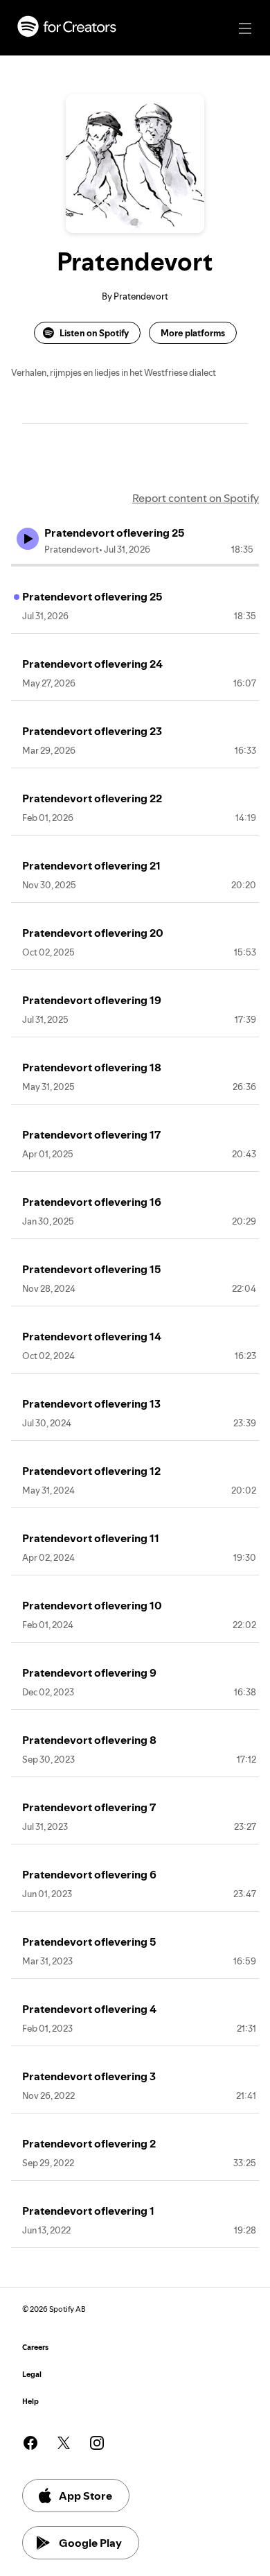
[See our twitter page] (64, 2443)
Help (30, 2402)
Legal (32, 2375)
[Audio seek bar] (135, 565)
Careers (35, 2348)
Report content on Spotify (196, 498)
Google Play (90, 2543)
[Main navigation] (245, 28)
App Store (85, 2496)
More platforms (193, 333)
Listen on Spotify (94, 333)
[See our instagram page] (97, 2443)
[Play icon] (28, 539)
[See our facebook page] (30, 2443)
